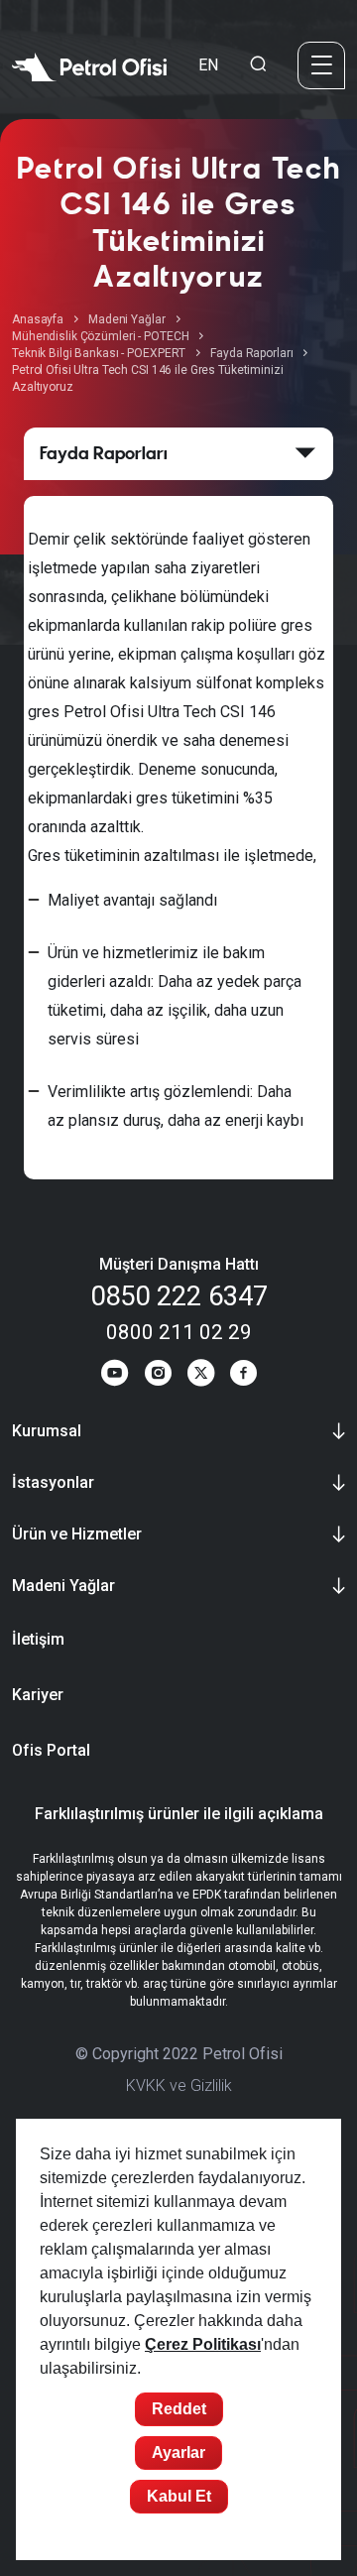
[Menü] (321, 65)
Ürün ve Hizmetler (77, 1534)
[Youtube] (115, 1376)
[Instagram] (158, 1376)
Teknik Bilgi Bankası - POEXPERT (99, 353)
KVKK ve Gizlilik (179, 2085)
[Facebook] (243, 1376)
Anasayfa (38, 319)
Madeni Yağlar (126, 319)
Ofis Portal (51, 1750)
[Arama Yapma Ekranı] (258, 65)
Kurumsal (47, 1431)
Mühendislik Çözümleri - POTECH (100, 336)
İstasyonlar (53, 1482)
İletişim (38, 1639)
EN (208, 65)
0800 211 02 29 (179, 1332)
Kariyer (38, 1695)
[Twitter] (201, 1376)
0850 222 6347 (179, 1296)
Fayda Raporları (251, 353)
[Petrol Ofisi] (89, 65)
